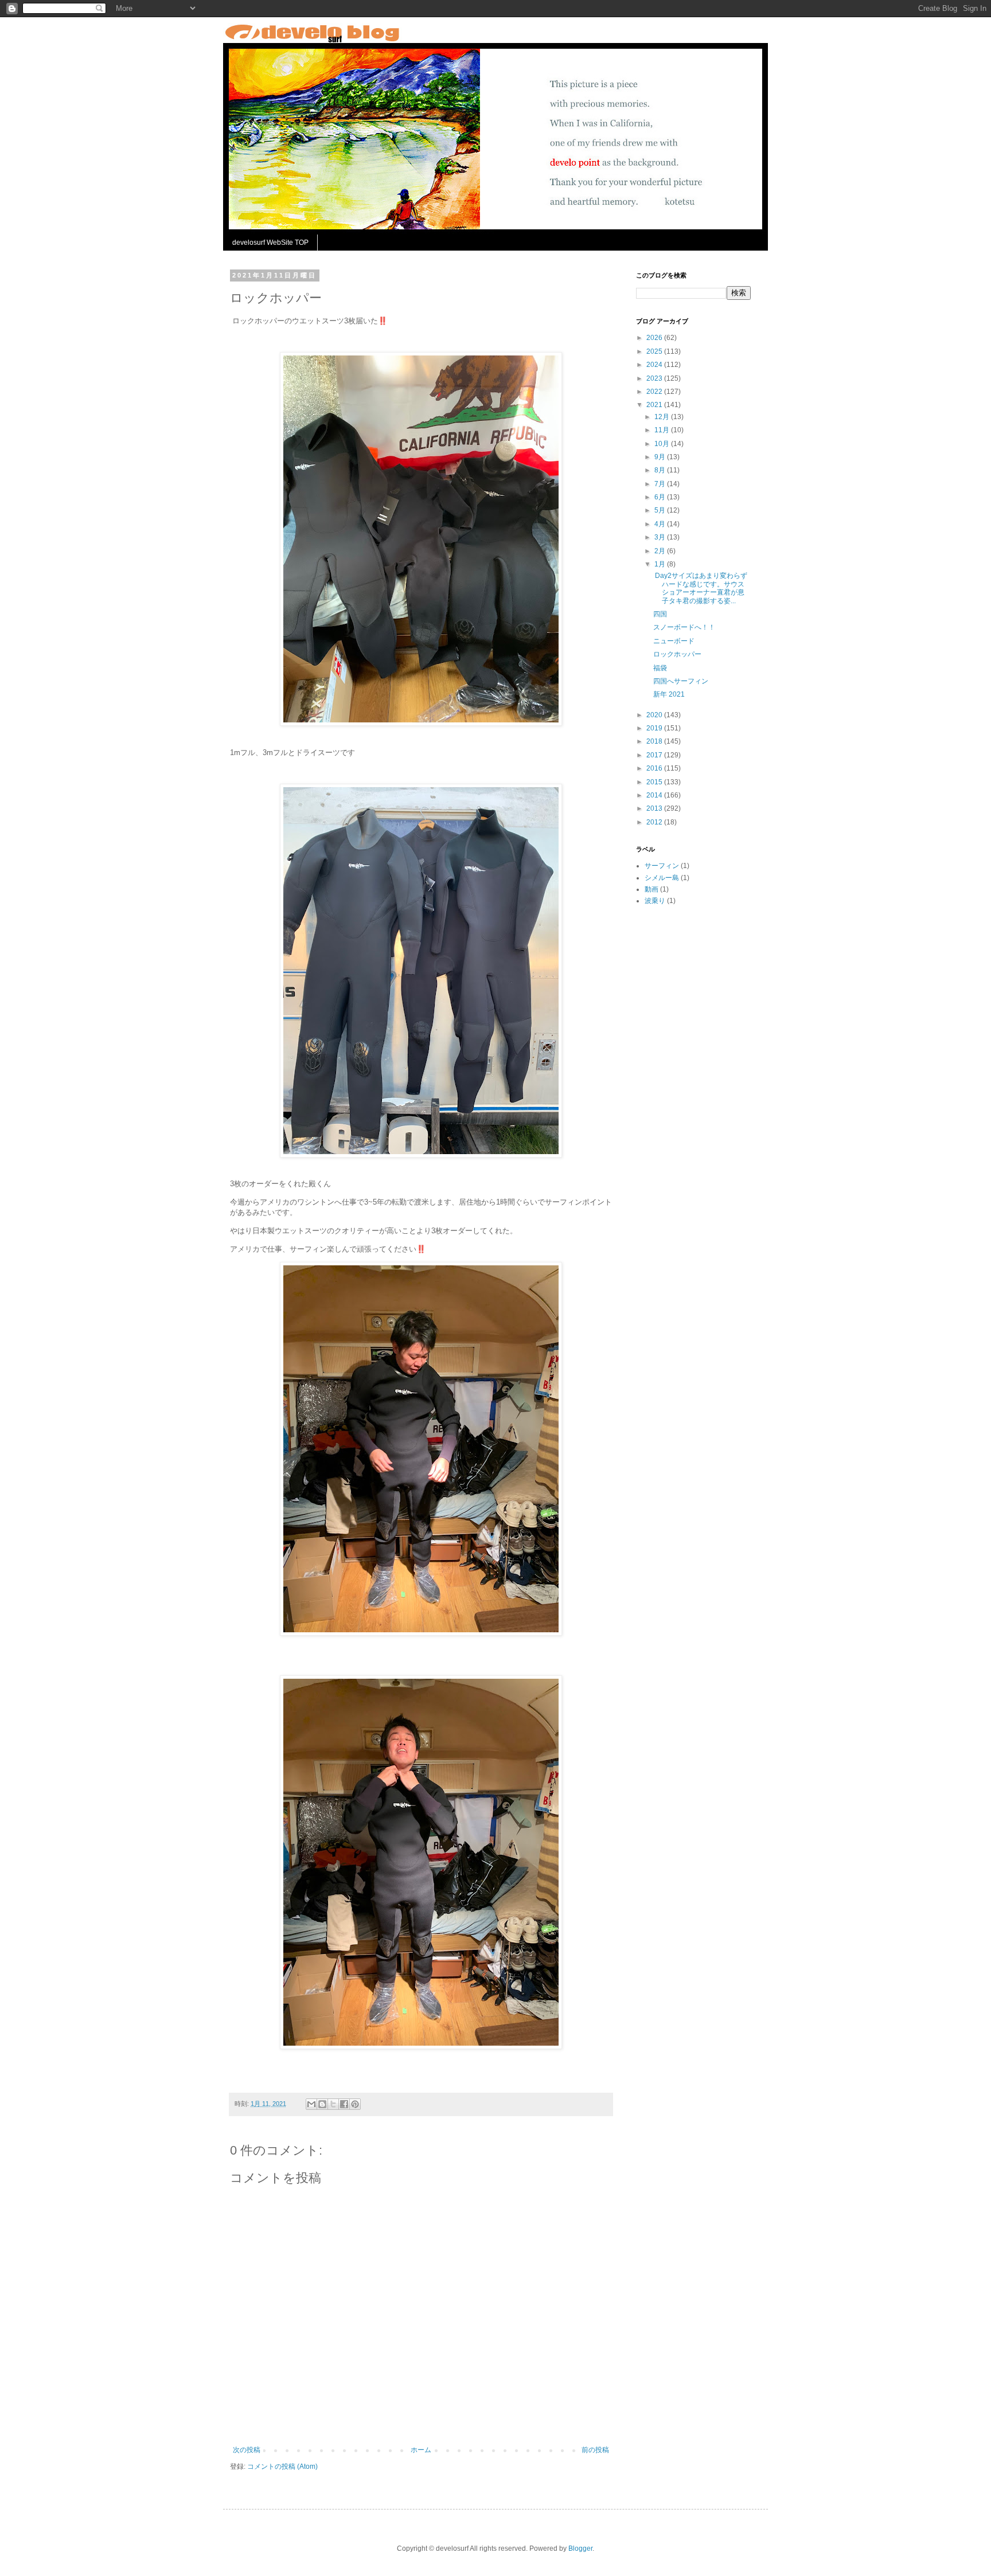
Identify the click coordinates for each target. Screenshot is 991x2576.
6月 (661, 497)
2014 (655, 795)
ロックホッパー (677, 654)
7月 (661, 484)
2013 (655, 808)
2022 (655, 392)
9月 (661, 457)
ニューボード (674, 641)
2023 (655, 378)
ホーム (421, 2450)
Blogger (580, 2548)
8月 (661, 470)
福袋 (660, 668)
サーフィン (662, 866)
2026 (655, 338)
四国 (660, 614)
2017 (655, 755)
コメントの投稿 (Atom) (282, 2466)
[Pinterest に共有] (355, 2104)
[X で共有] (333, 2104)
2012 (655, 822)
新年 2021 (669, 694)
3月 (661, 537)
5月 (661, 510)
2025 (655, 351)
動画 (651, 889)
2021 (655, 405)
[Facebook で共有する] (344, 2104)
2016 (655, 768)
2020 (655, 715)
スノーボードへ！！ (684, 627)
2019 (655, 728)
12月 (663, 417)
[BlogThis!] (322, 2104)
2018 (655, 741)
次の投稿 (247, 2450)
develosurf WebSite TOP (270, 243)
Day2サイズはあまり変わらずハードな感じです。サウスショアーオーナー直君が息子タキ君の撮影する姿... (700, 588)
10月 (663, 444)
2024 (655, 365)
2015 (655, 782)
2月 (661, 551)
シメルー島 (662, 878)
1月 (661, 564)
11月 (663, 430)
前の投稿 (595, 2450)
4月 (661, 524)
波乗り (655, 901)
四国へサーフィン (681, 681)
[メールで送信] (311, 2104)
